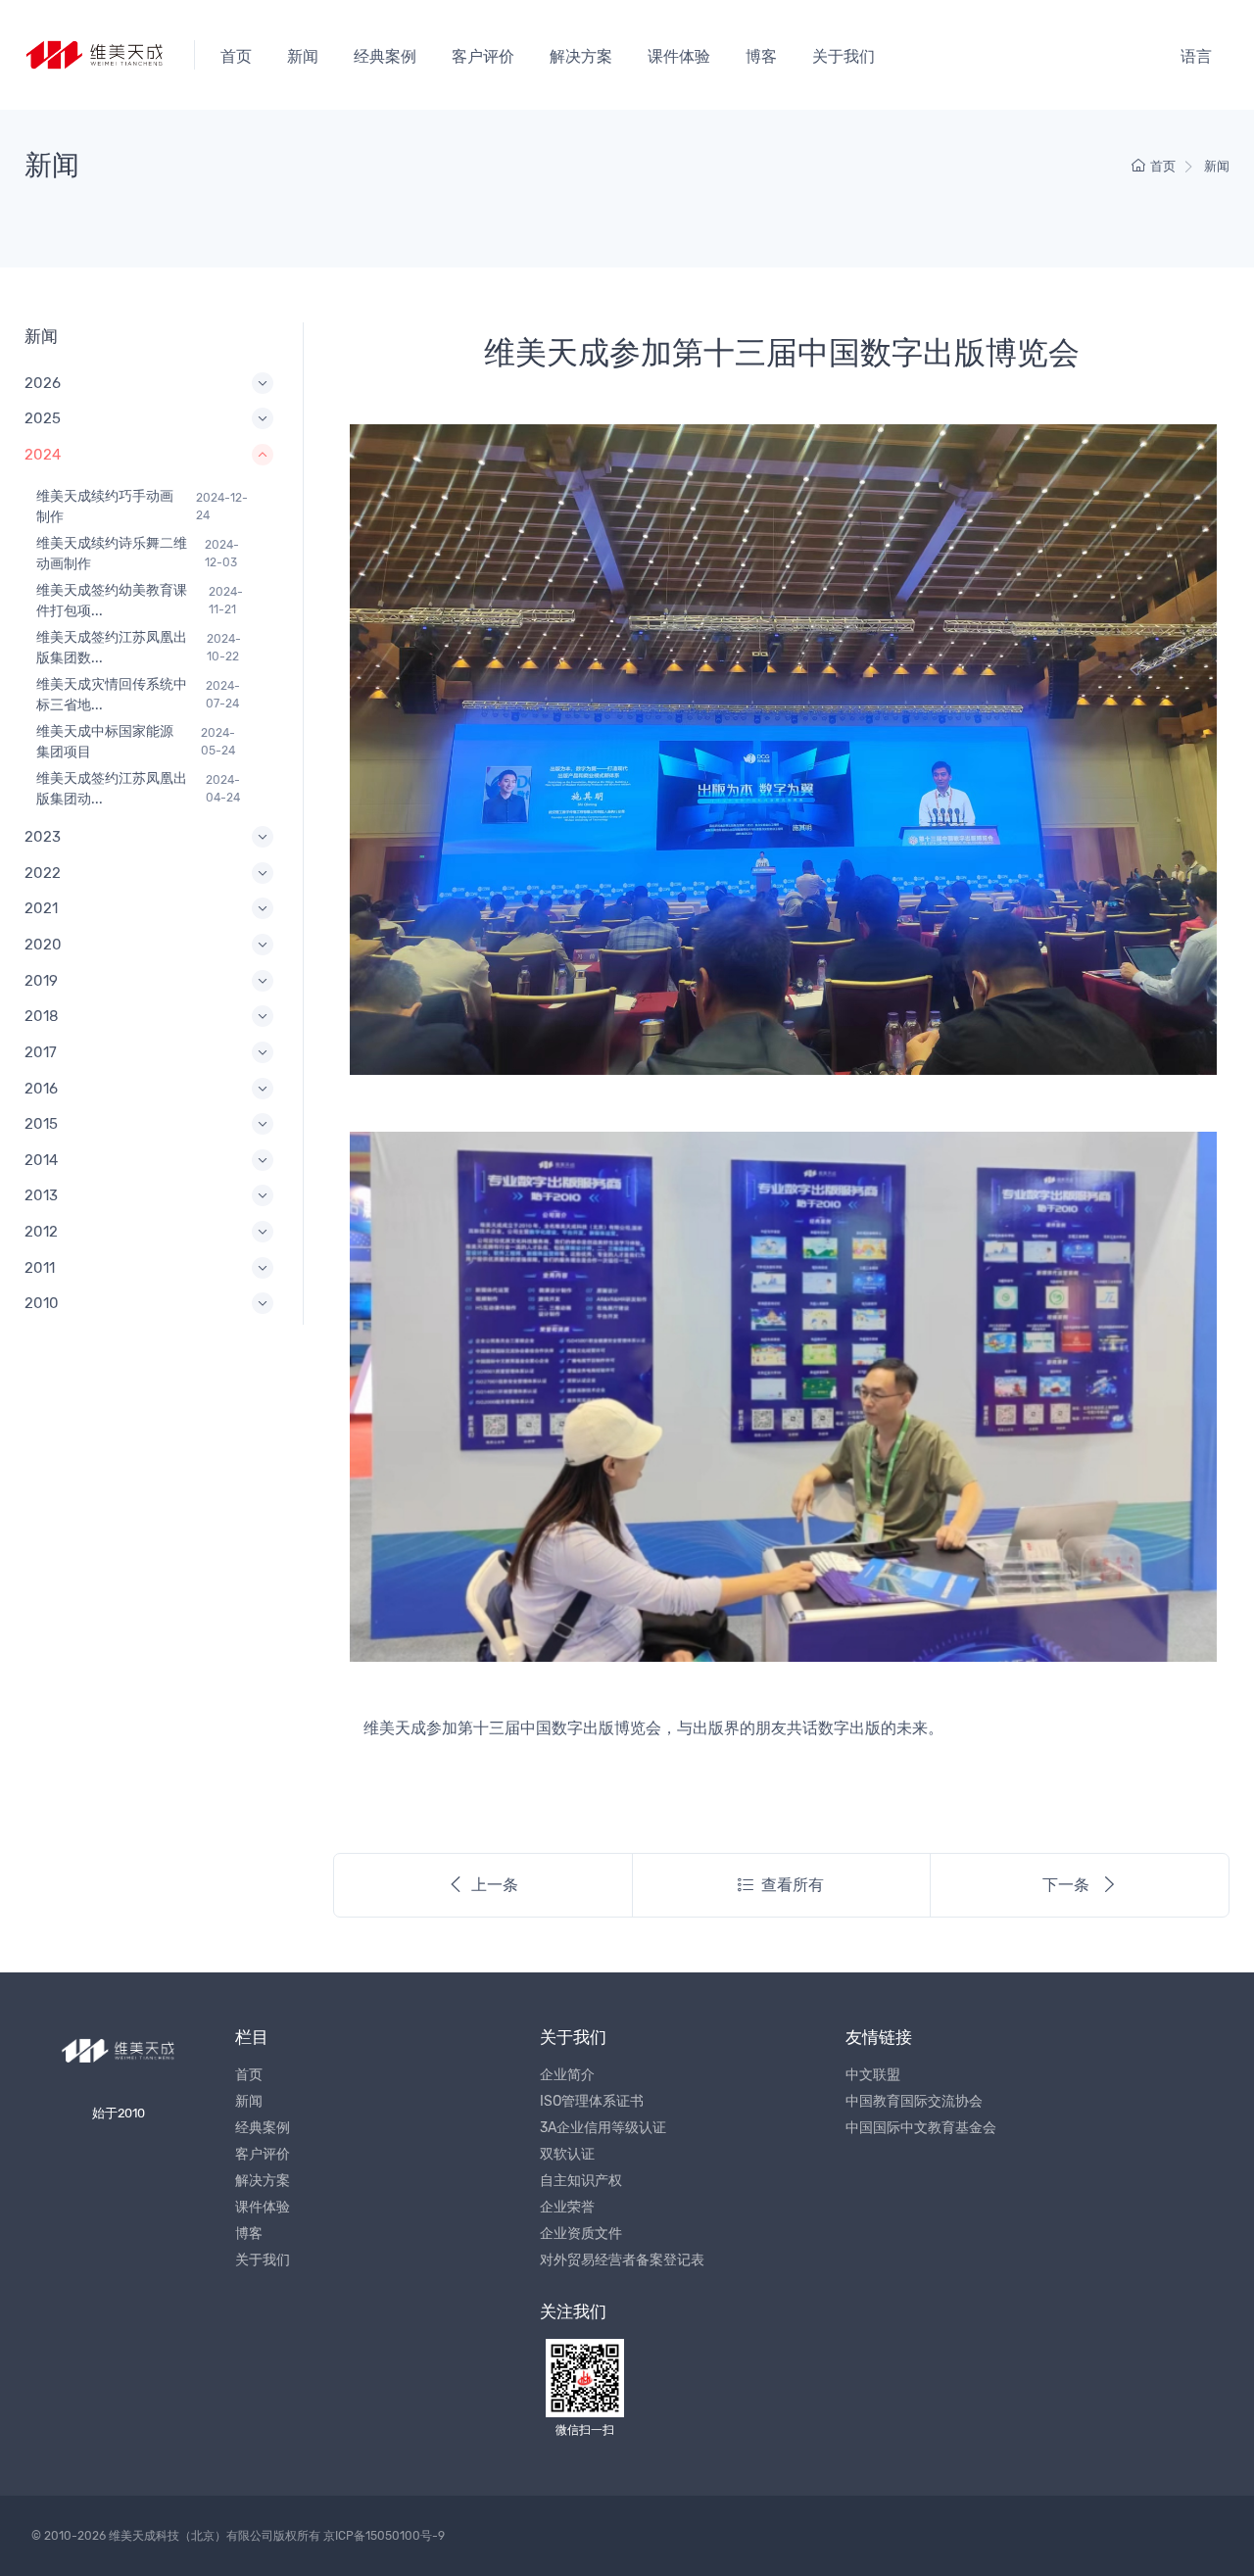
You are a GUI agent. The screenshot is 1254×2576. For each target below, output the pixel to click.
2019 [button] (41, 981)
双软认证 (567, 2154)
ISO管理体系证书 (592, 2101)
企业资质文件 (581, 2234)
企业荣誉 (567, 2207)
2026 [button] (43, 383)
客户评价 (483, 56)
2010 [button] (42, 1303)
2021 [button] (41, 908)
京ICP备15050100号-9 (384, 2536)
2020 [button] (43, 945)
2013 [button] (41, 1195)
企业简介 (567, 2075)
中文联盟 (873, 2075)
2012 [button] (41, 1232)
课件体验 (679, 56)
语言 (1196, 56)
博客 (761, 56)
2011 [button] (40, 1268)
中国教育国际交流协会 (914, 2101)
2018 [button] (42, 1016)
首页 (236, 56)
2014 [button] (41, 1160)
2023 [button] (43, 837)
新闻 (303, 56)
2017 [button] (41, 1052)
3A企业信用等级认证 (603, 2128)
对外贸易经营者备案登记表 (622, 2260)
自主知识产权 (581, 2181)
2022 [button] (43, 873)
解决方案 (581, 56)
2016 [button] (41, 1089)
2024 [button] (43, 455)
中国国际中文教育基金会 (921, 2128)
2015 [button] (41, 1124)
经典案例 (385, 56)
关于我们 (844, 56)
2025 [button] (43, 418)
